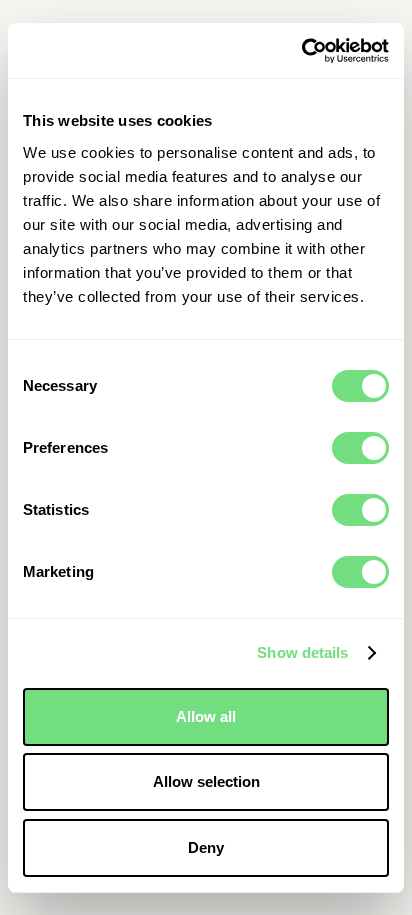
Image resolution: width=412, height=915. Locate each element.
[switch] (360, 448)
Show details (302, 652)
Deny (206, 847)
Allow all (206, 716)
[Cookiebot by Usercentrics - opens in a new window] (301, 51)
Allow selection (206, 781)
